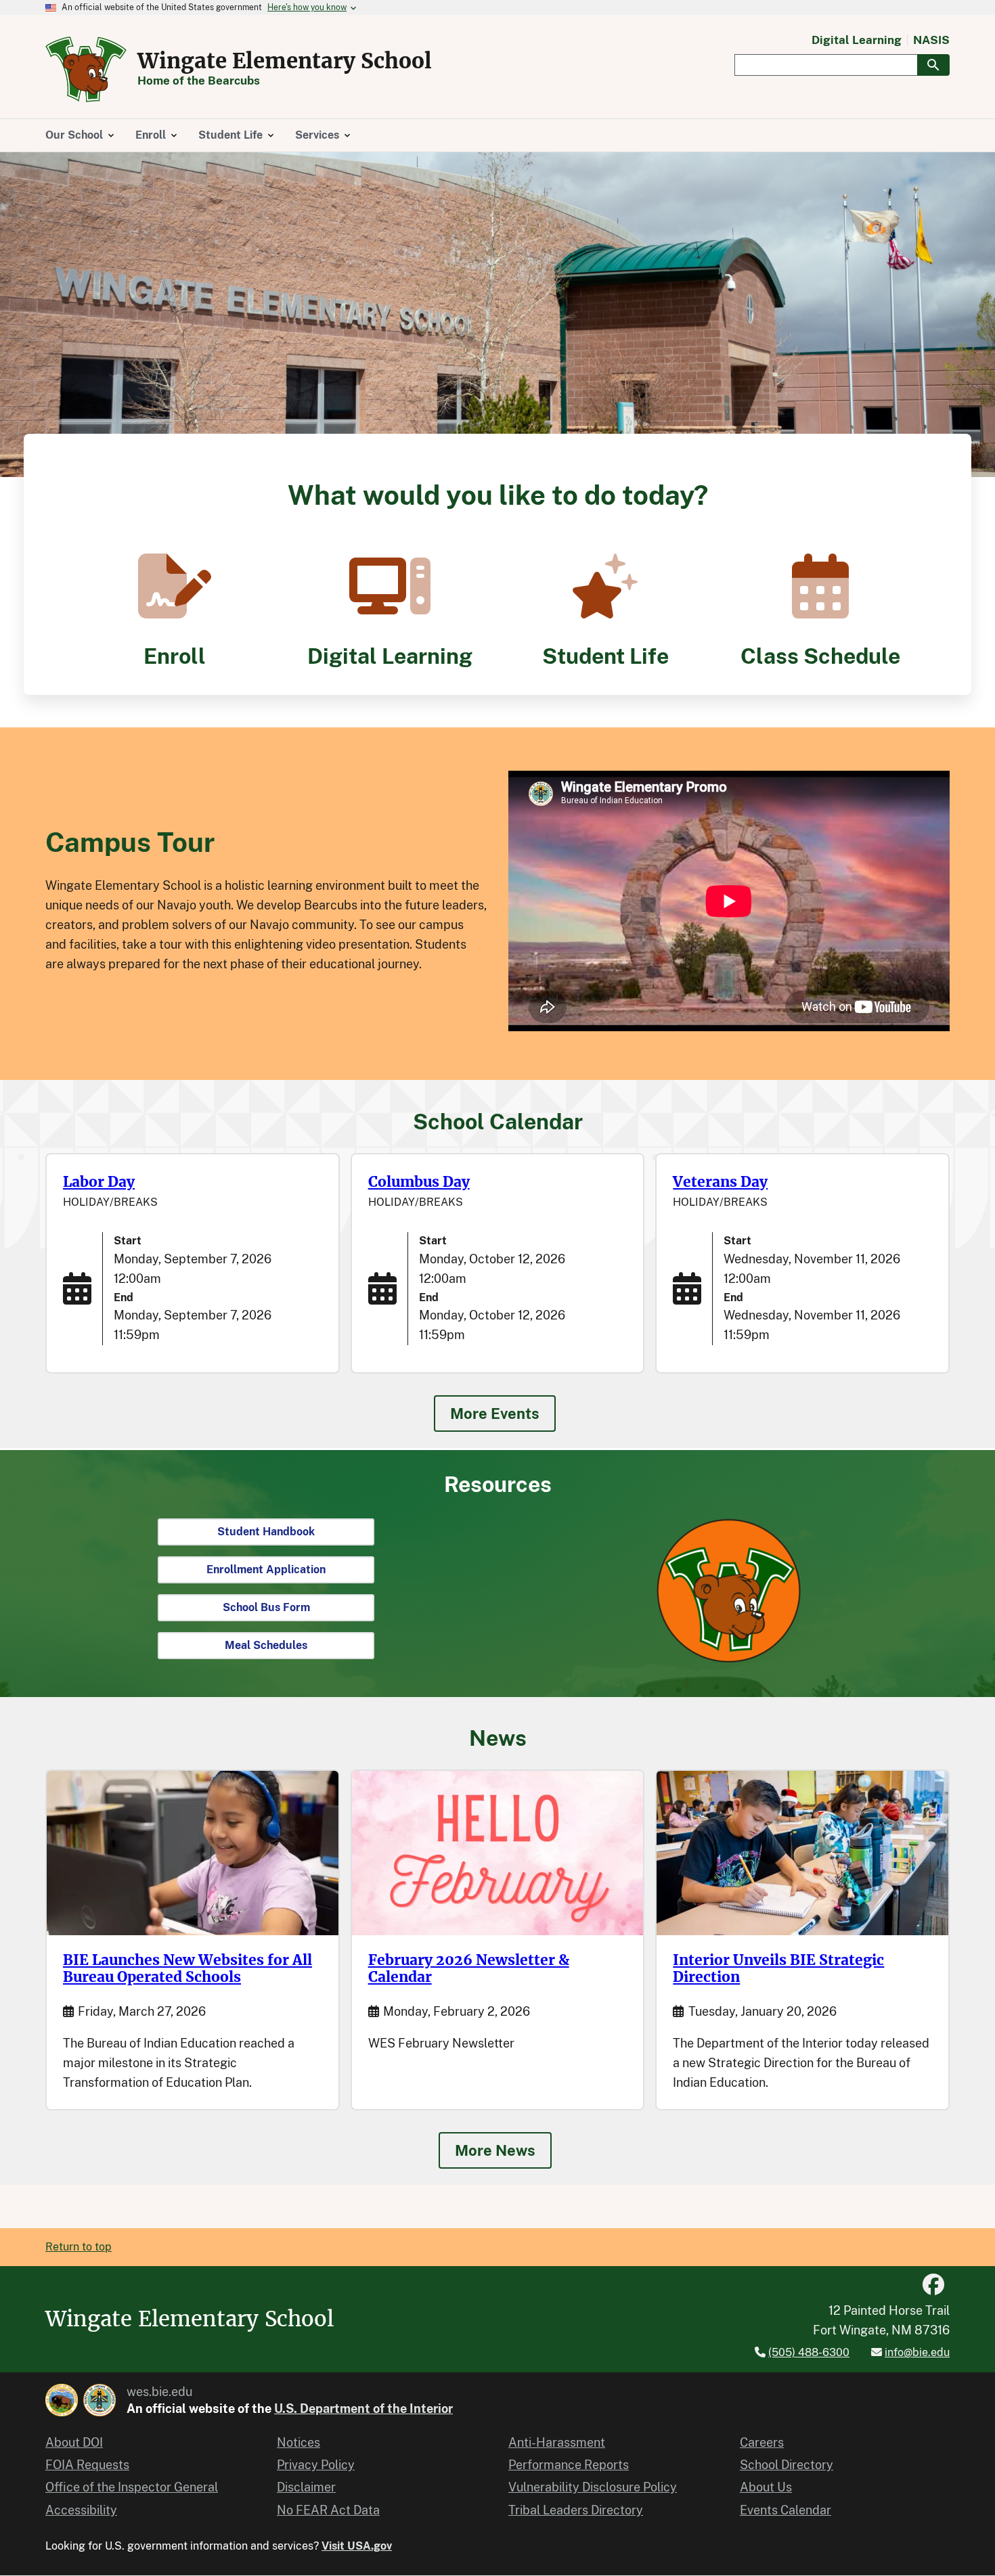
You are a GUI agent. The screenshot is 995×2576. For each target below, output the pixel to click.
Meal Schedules (266, 1645)
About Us (766, 2487)
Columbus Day (419, 1182)
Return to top (79, 2247)
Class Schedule (820, 656)
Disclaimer (306, 2487)
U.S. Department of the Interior (363, 2409)
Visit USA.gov (357, 2546)
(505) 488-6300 (809, 2352)
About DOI (74, 2442)
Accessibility (81, 2510)
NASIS (931, 40)
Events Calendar (786, 2510)
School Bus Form (266, 1607)
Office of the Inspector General (132, 2487)
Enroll (175, 656)
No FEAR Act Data (328, 2510)
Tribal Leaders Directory (576, 2510)
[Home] (86, 69)
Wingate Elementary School (285, 61)
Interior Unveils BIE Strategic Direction (778, 1969)
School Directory (787, 2465)
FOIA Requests (87, 2465)
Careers (762, 2442)
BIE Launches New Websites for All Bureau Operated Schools (187, 1969)
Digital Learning (857, 40)
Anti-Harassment (557, 2442)
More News (495, 2150)
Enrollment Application (266, 1569)
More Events (495, 1414)
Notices (298, 2442)
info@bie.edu (917, 2352)
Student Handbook (266, 1532)
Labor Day (99, 1182)
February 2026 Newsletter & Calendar (469, 1969)
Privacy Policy (316, 2465)
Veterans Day (720, 1182)
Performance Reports (569, 2465)
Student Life (605, 656)
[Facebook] (933, 2285)
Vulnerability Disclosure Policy (593, 2487)
